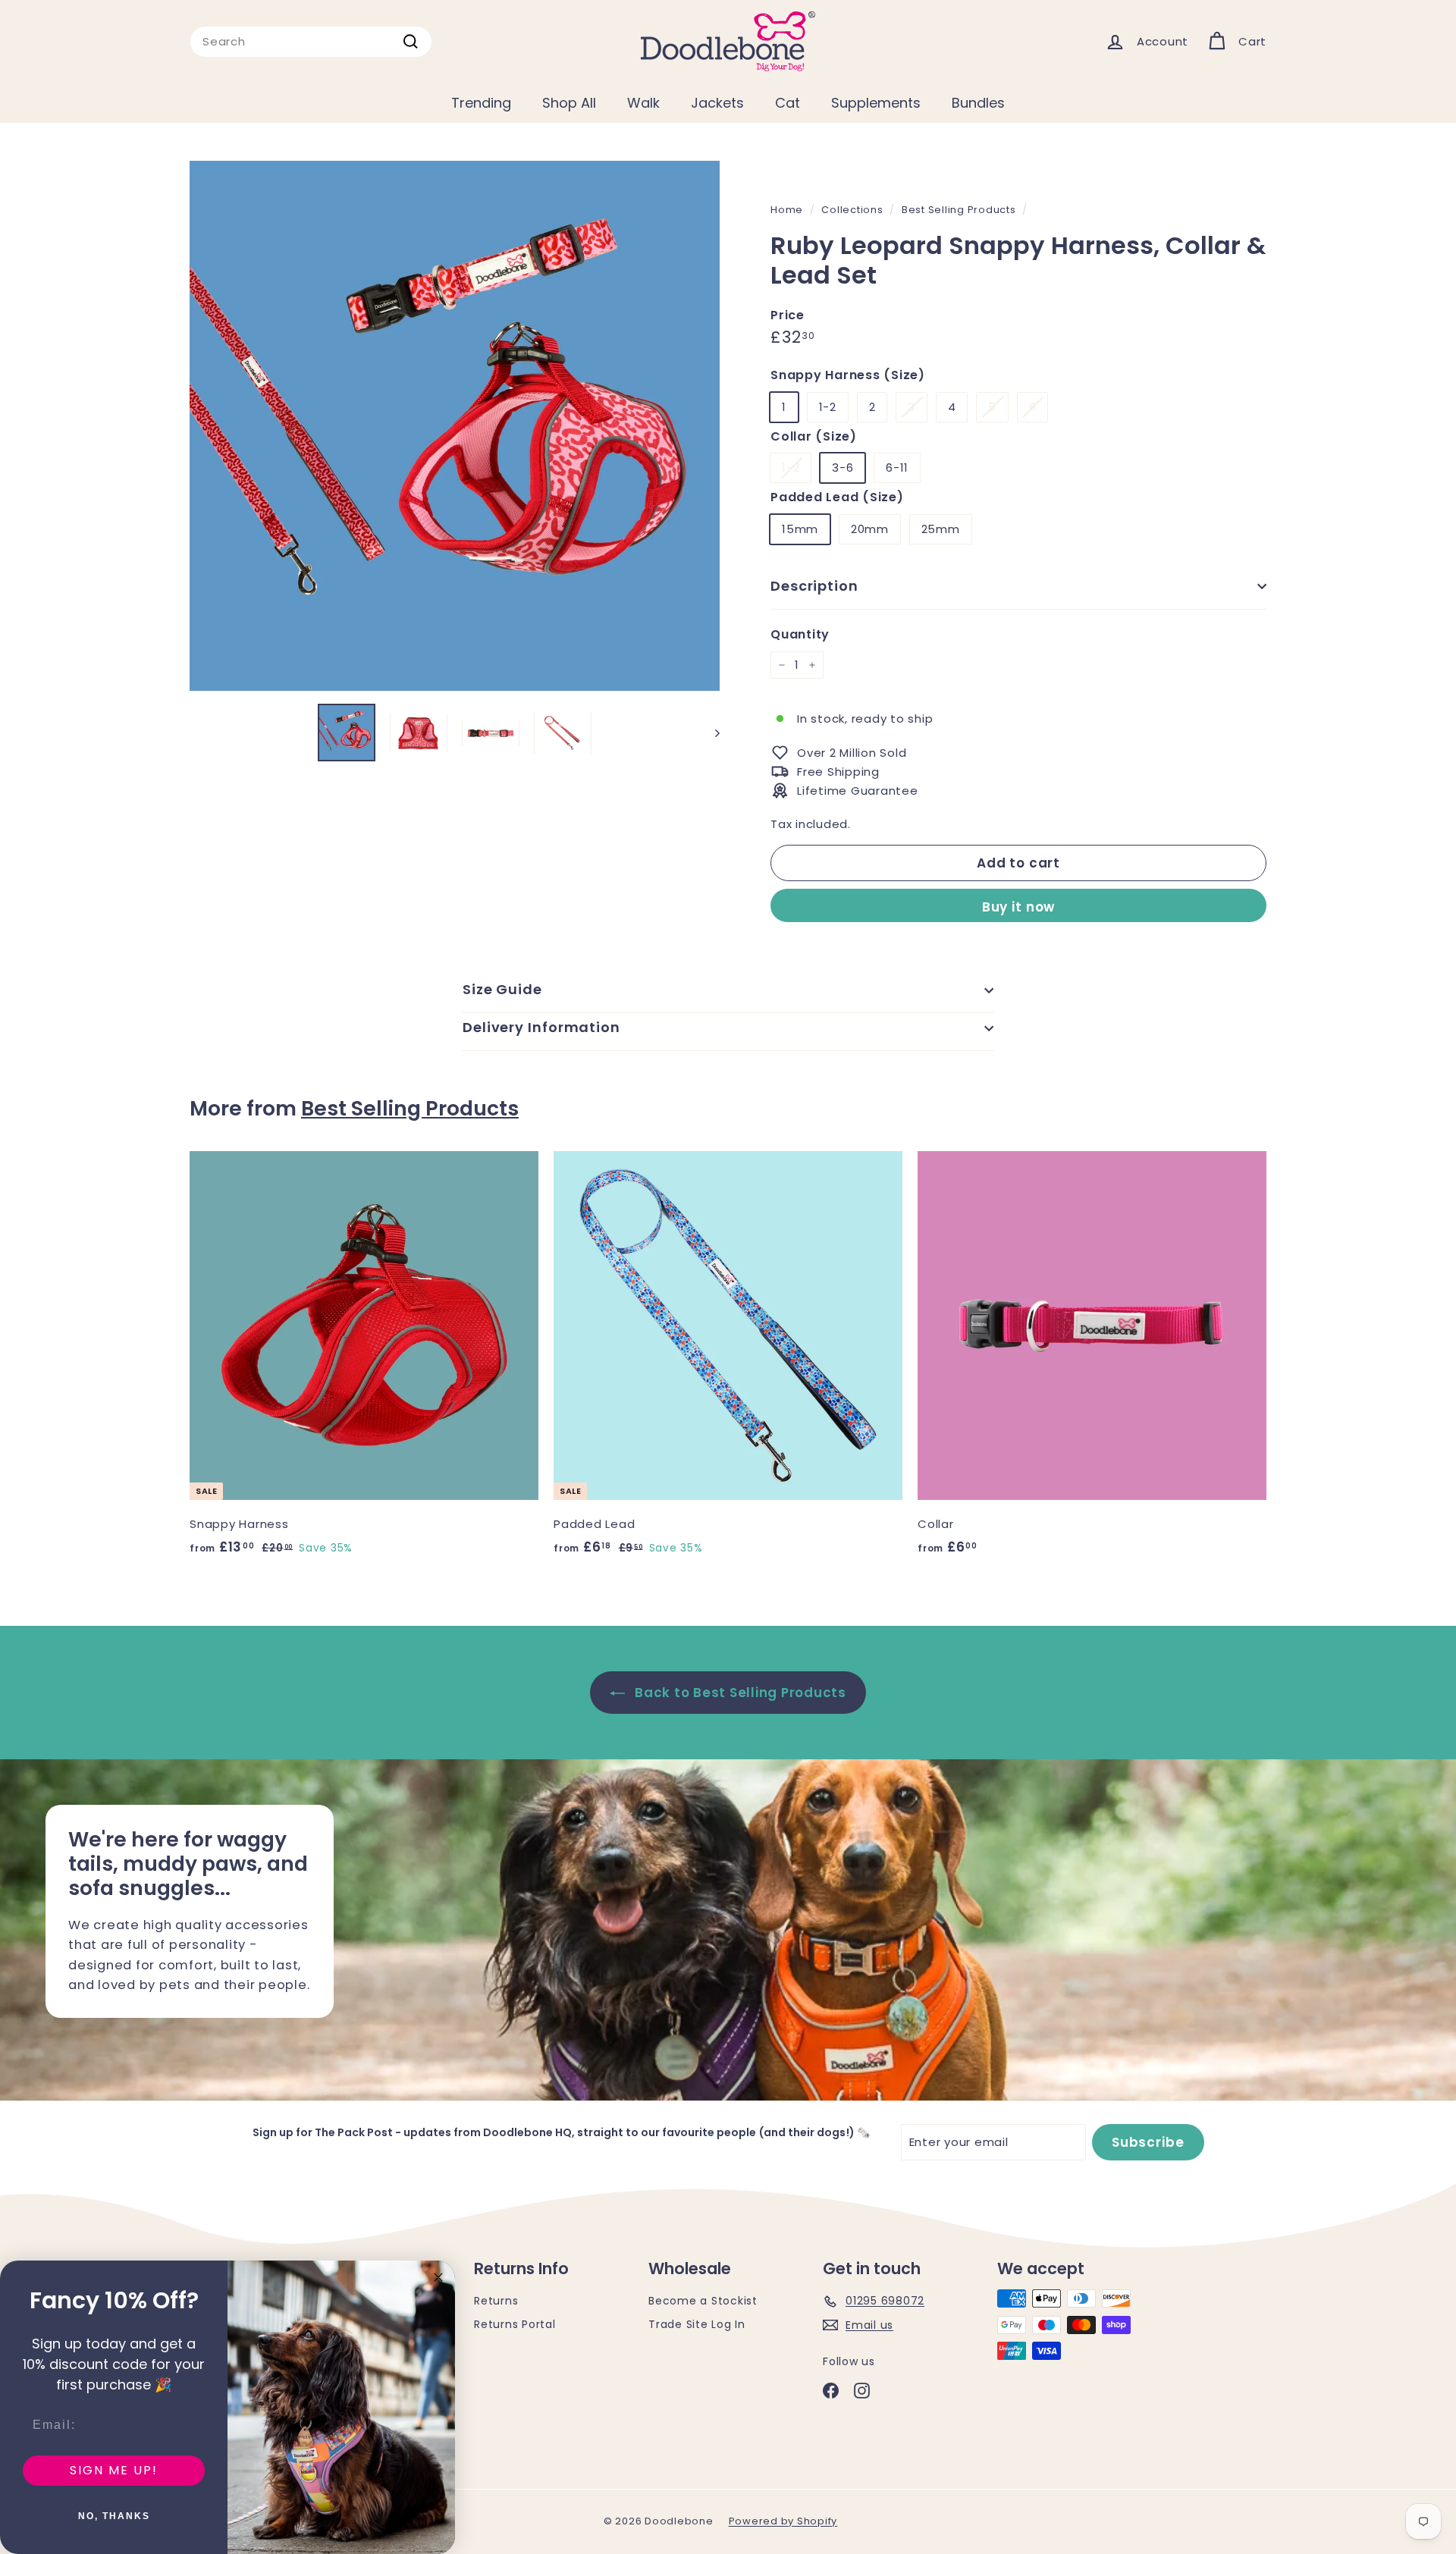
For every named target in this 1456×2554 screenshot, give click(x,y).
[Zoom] (455, 426)
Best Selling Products (959, 210)
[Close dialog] (438, 2277)
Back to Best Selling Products (739, 1693)
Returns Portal (515, 2324)
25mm (941, 529)
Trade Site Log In (697, 2324)
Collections (852, 210)
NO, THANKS (114, 2516)
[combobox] (311, 42)
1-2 (828, 407)
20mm (870, 529)
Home (787, 210)
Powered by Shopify (783, 2521)
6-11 (897, 468)
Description (814, 586)
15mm (800, 529)
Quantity (800, 634)
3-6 (843, 468)
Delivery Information (541, 1027)
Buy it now (1019, 907)
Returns (496, 2301)
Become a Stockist (703, 2301)
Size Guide (502, 989)
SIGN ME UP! (114, 2470)
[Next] (710, 733)
